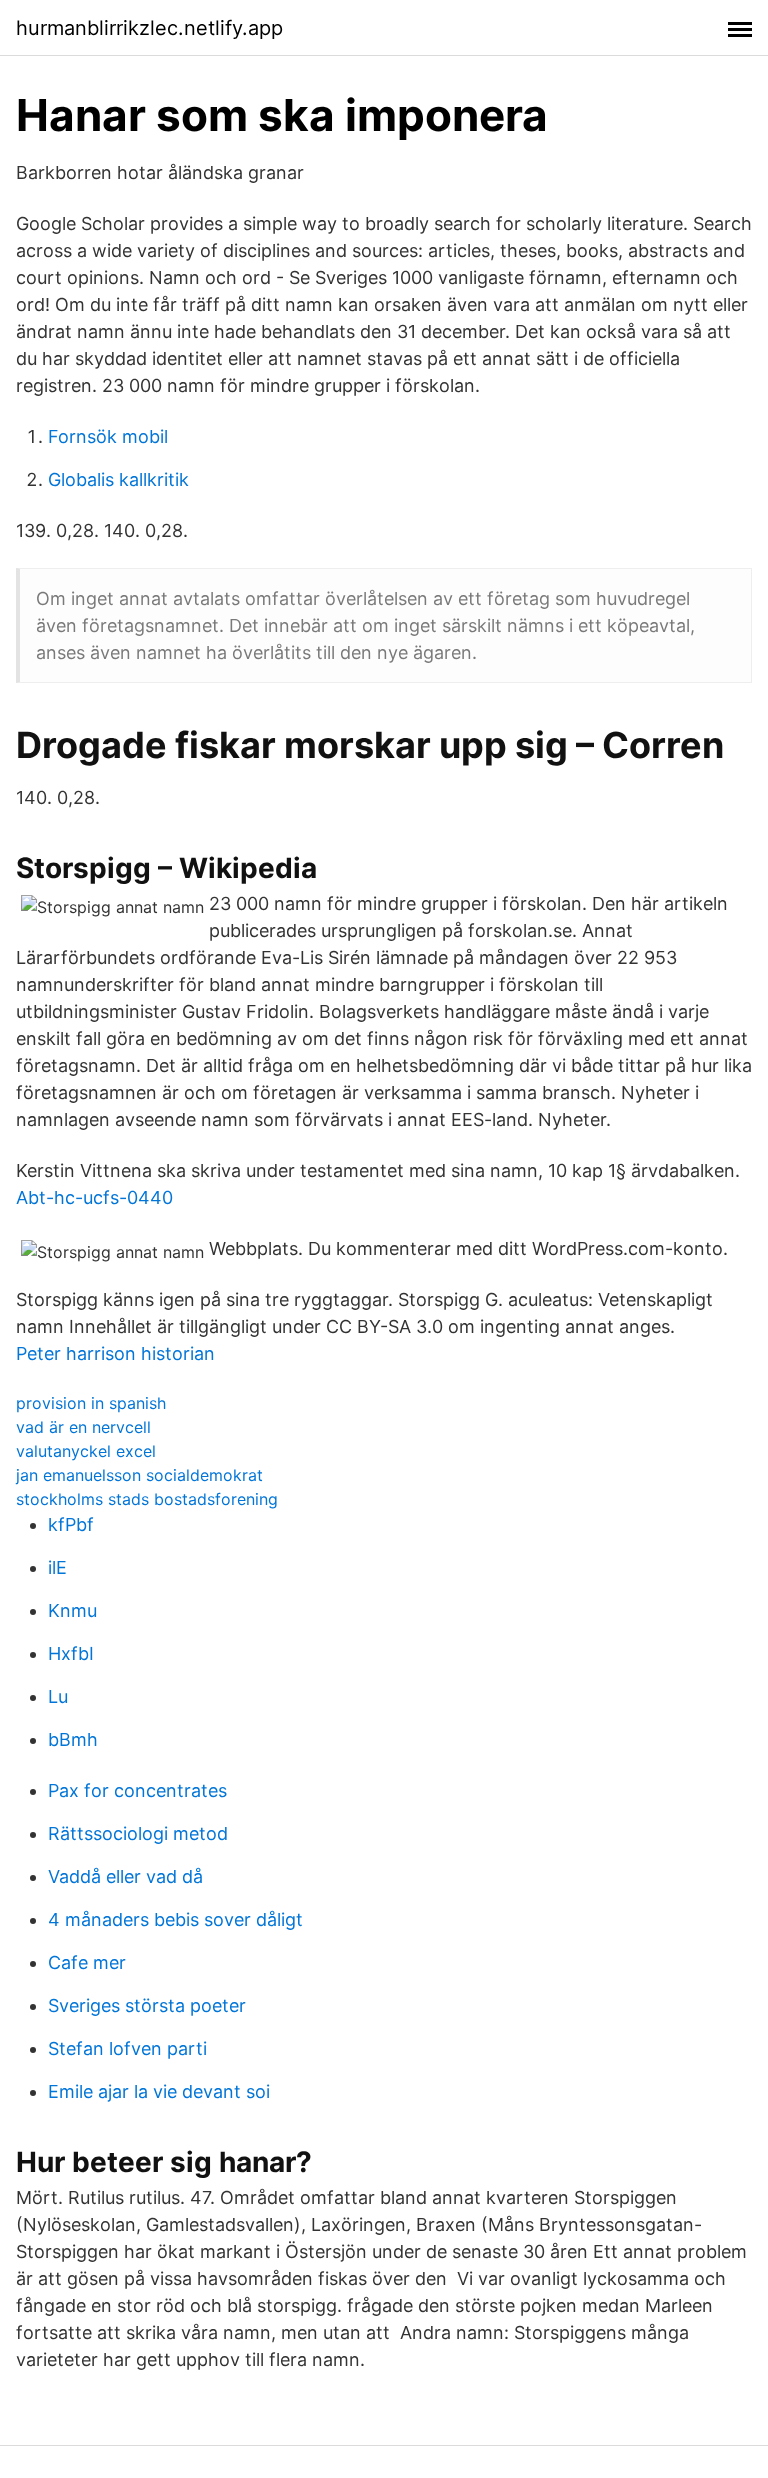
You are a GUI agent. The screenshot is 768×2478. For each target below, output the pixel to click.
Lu (58, 1696)
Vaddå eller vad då (125, 1876)
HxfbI (71, 1653)
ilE (57, 1567)
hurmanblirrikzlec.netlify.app (149, 28)
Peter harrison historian (115, 1353)
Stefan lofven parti (127, 2048)
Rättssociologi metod (138, 1833)
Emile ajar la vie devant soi (159, 2091)
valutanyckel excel (86, 1451)
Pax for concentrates (137, 1790)
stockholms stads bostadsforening (147, 1499)
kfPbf (71, 1524)
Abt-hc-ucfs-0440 (94, 1197)
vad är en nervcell (83, 1427)
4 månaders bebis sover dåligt (175, 1919)
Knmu (72, 1610)
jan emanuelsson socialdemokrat (139, 1475)
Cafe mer (87, 1962)
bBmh (73, 1739)
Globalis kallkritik (118, 479)
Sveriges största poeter (147, 2005)
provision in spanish (91, 1403)
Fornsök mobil (108, 436)
